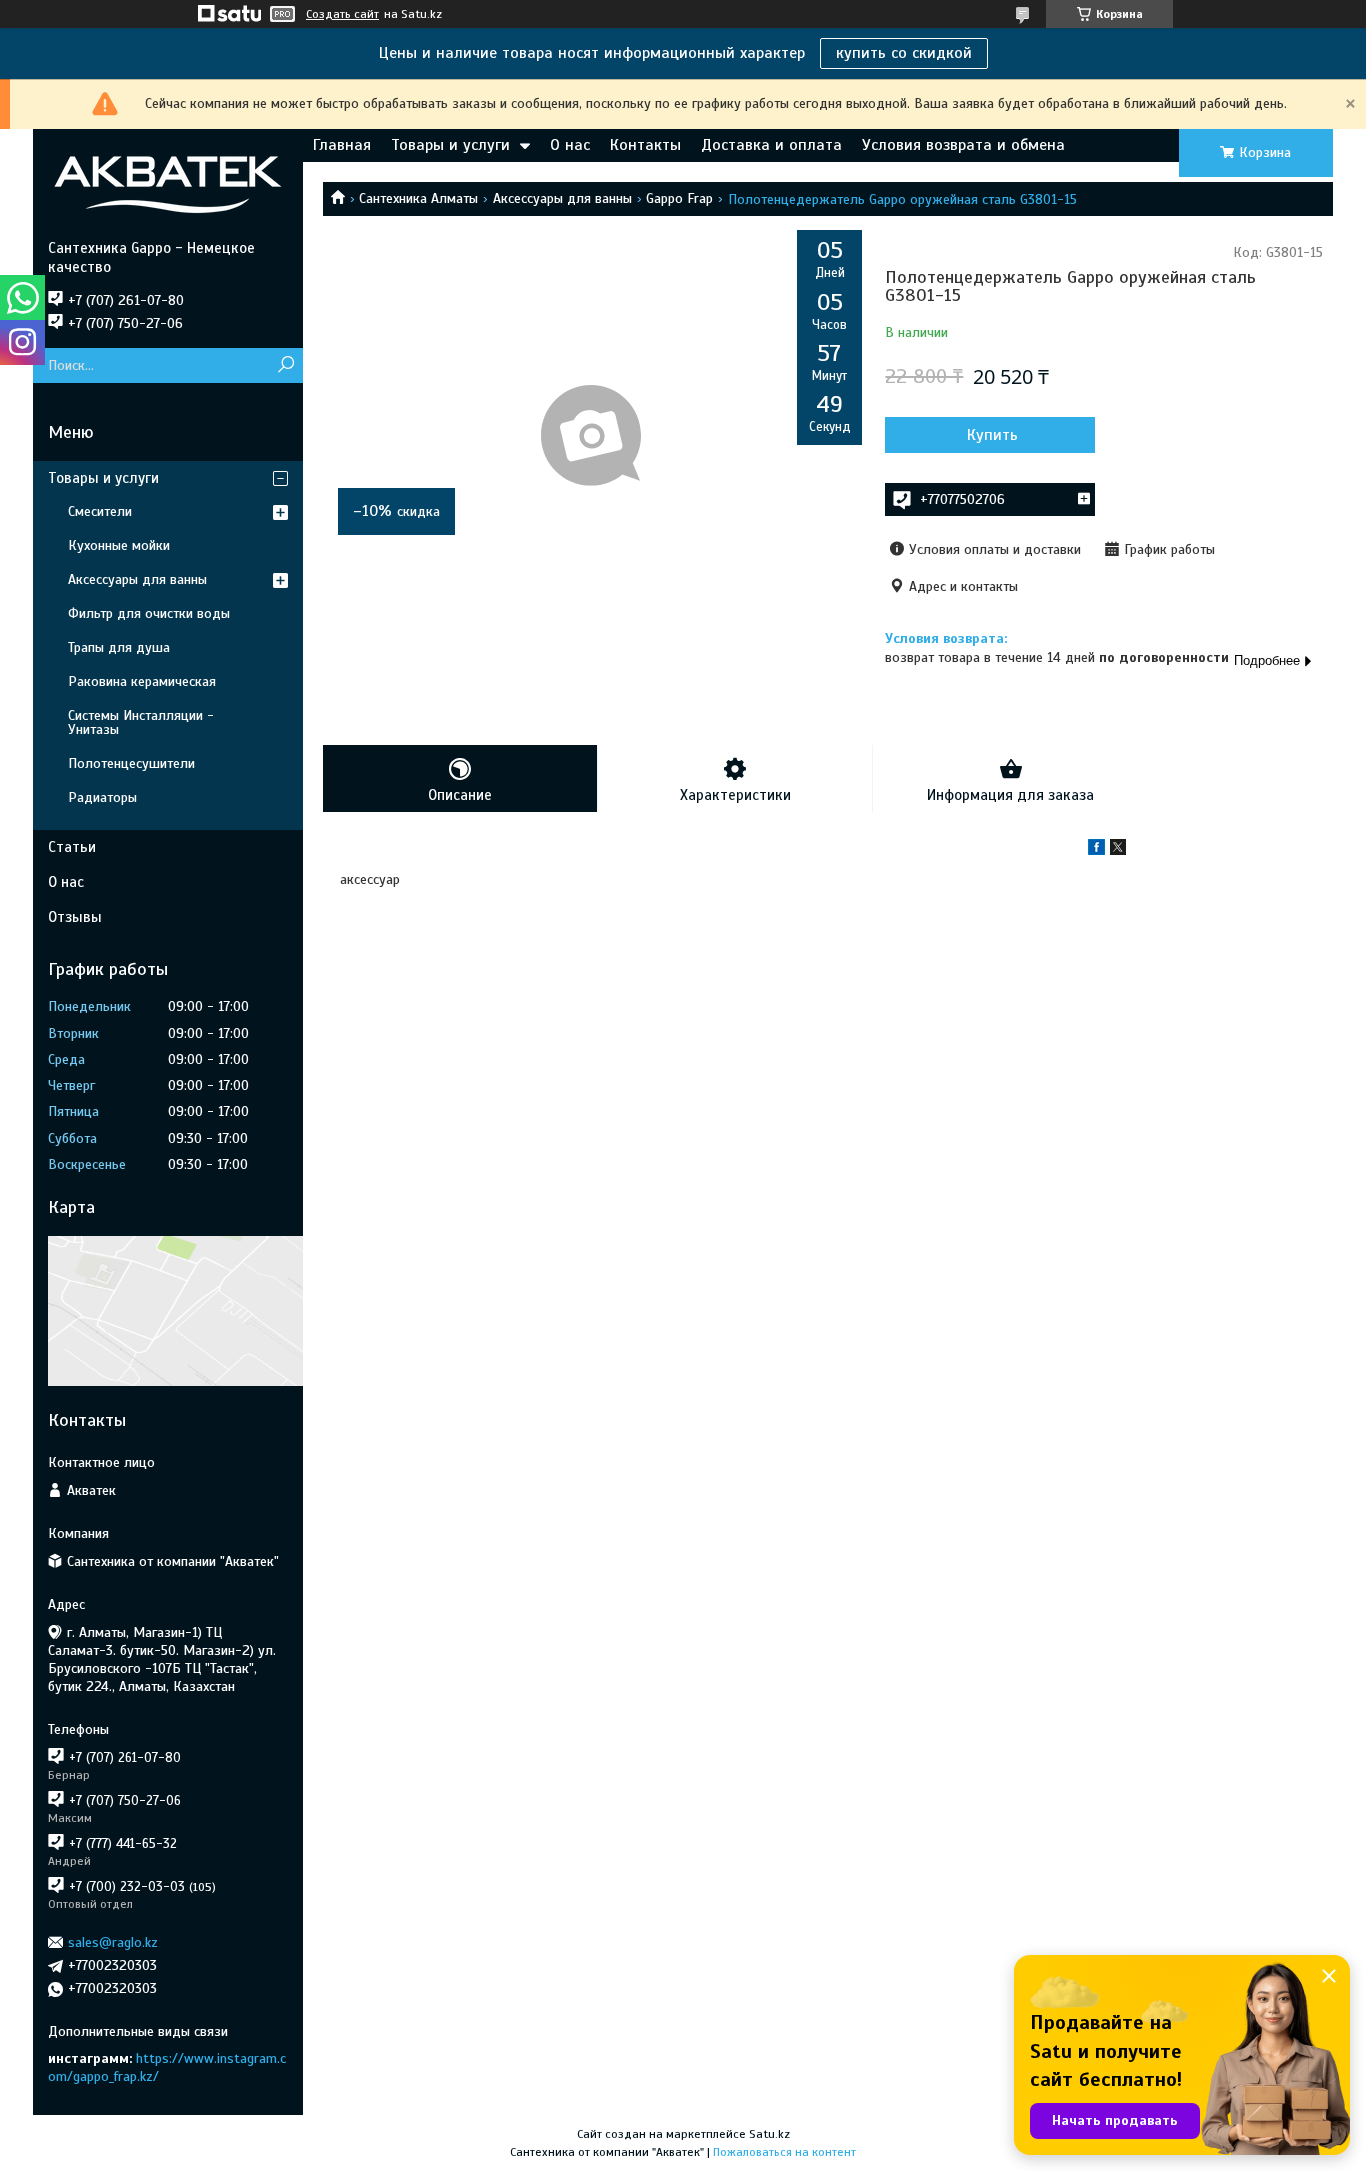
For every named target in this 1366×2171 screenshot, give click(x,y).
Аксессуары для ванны (562, 198)
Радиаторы (102, 797)
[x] (1118, 850)
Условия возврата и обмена (963, 145)
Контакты (645, 145)
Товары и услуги (450, 145)
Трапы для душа (119, 647)
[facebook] (1096, 850)
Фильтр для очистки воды (149, 613)
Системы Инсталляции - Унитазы (141, 722)
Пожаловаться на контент (784, 2152)
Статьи (72, 847)
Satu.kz (769, 2134)
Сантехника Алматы (418, 198)
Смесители (100, 511)
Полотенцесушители (131, 763)
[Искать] (285, 365)
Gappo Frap (679, 198)
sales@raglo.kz (113, 1942)
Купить (992, 435)
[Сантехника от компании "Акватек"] (168, 184)
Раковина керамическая (142, 681)
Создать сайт (342, 14)
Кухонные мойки (119, 545)
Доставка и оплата (771, 145)
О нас (570, 145)
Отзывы (75, 917)
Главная (342, 145)
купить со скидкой (904, 53)
